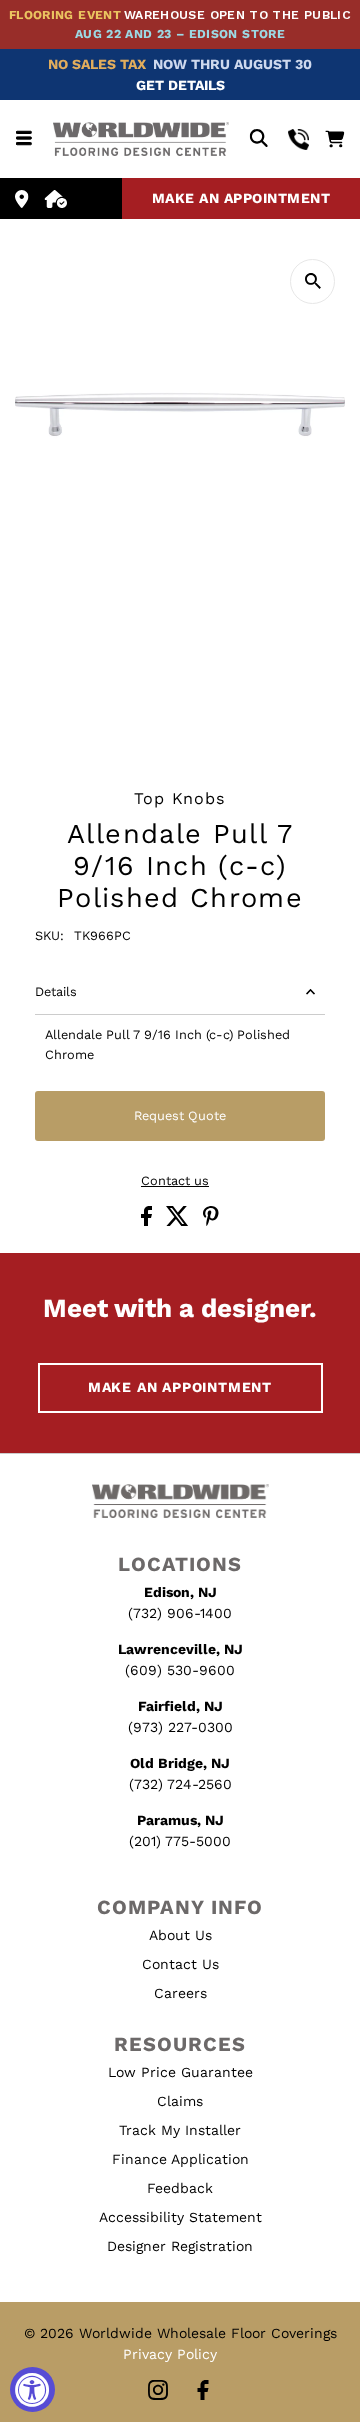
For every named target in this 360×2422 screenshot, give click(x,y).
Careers (180, 1993)
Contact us (175, 1181)
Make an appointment (241, 198)
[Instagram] (158, 2391)
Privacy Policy (170, 2354)
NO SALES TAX (97, 64)
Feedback (180, 2188)
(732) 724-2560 (180, 1784)
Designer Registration (180, 2246)
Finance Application (180, 2159)
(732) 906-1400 (180, 1613)
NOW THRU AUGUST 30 (232, 64)
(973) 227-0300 (180, 1727)
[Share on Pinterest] (211, 1221)
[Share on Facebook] (148, 1221)
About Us (180, 1935)
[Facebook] (203, 2391)
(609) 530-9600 (180, 1670)
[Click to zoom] (312, 281)
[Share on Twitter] (179, 1221)
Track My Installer (180, 2130)
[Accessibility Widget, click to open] (32, 2389)
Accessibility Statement (180, 2217)
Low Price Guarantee (180, 2072)
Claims (180, 2101)
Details (56, 991)
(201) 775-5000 (180, 1841)
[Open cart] (334, 139)
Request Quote (180, 1115)
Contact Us (180, 1964)
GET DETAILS (180, 85)
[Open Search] (258, 139)
